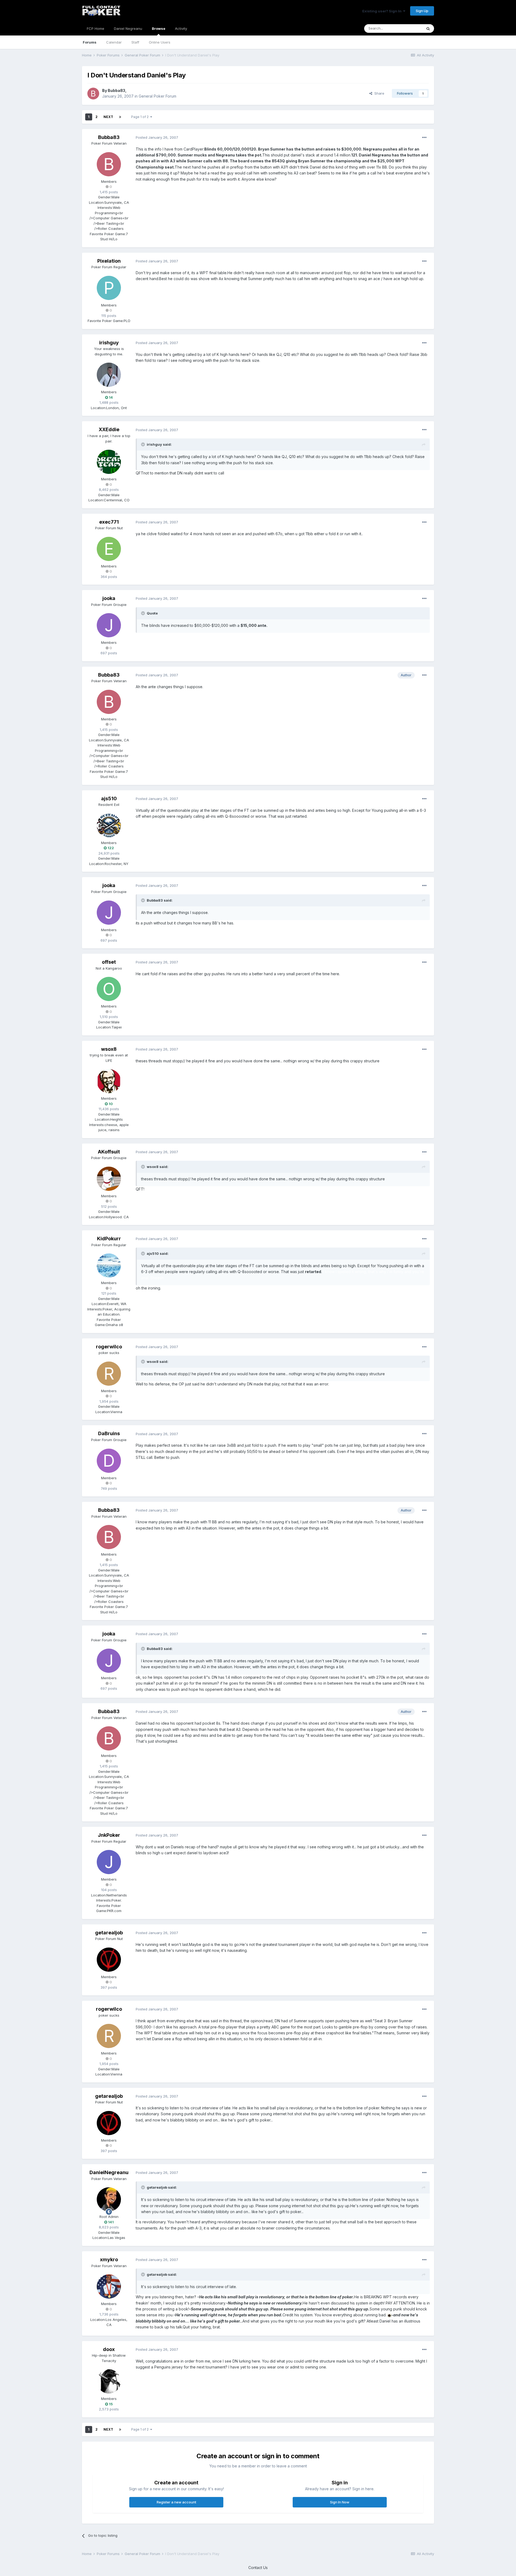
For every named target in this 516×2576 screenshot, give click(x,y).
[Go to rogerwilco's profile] (109, 1374)
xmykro (109, 2259)
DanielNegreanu (109, 2172)
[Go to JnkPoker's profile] (109, 1862)
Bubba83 (117, 90)
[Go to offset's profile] (109, 989)
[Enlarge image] (389, 2315)
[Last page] (120, 117)
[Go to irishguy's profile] (109, 375)
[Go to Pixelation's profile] (109, 288)
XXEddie (109, 429)
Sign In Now (340, 2502)
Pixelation (109, 261)
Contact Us (258, 2568)
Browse (159, 28)
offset (109, 962)
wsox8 (109, 1049)
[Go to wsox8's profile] (109, 1081)
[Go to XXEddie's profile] (109, 462)
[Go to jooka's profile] (109, 625)
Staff (135, 42)
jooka (109, 598)
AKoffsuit (109, 1152)
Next (108, 117)
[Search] (428, 28)
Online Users (160, 42)
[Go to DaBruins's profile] (109, 1461)
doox (109, 2349)
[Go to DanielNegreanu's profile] (109, 2199)
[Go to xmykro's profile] (109, 2286)
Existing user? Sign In (383, 11)
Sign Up (422, 11)
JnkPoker (109, 1835)
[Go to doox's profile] (109, 2381)
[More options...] (424, 138)
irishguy (109, 343)
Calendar (114, 42)
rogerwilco (109, 1347)
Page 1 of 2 (141, 117)
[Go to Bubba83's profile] (93, 94)
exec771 (109, 522)
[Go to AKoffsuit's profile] (109, 1179)
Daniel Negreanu (128, 28)
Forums (90, 42)
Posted (157, 137)
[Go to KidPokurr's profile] (109, 1266)
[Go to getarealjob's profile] (109, 1960)
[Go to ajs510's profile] (109, 826)
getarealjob (109, 1933)
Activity (181, 28)
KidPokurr (109, 1239)
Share (378, 93)
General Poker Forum (157, 96)
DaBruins (109, 1433)
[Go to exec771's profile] (109, 549)
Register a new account (176, 2502)
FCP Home (96, 28)
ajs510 (109, 798)
